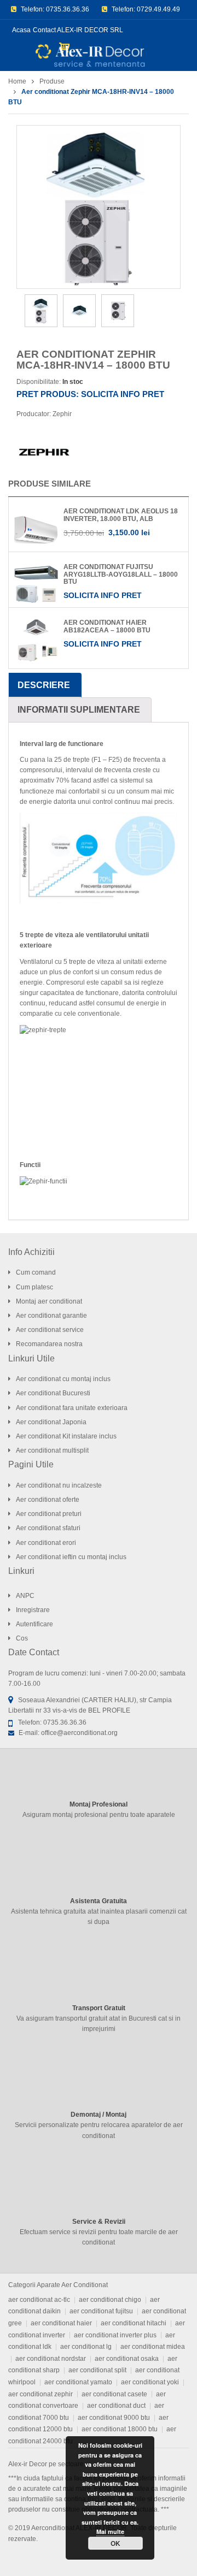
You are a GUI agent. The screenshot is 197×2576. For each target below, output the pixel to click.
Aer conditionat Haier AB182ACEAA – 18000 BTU (107, 626)
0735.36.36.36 (68, 9)
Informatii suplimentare (79, 710)
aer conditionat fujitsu (101, 2311)
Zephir (62, 414)
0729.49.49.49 (158, 9)
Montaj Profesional (99, 1804)
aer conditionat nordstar (51, 2359)
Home (17, 81)
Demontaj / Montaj (99, 2115)
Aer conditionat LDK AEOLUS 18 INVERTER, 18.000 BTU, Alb (121, 515)
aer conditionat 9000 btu (114, 2418)
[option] (99, 207)
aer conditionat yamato (78, 2382)
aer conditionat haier (61, 2323)
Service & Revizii (99, 2222)
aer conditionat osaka (127, 2359)
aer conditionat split (97, 2370)
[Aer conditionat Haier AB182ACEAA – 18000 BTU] (36, 641)
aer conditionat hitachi (134, 2323)
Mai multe (110, 2531)
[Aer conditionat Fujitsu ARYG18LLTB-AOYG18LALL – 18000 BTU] (36, 585)
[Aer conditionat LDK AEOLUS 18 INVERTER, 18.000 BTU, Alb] (36, 530)
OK (115, 2543)
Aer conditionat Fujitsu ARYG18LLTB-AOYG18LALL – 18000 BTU (121, 574)
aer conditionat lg (86, 2347)
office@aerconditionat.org (79, 1733)
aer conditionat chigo (110, 2300)
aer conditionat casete (114, 2394)
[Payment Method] (178, 2556)
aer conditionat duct (116, 2406)
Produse (52, 81)
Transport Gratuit (99, 2008)
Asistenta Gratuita (99, 1901)
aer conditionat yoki (150, 2382)
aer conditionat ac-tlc (39, 2300)
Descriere (44, 685)
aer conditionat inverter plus (115, 2335)
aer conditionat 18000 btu (120, 2429)
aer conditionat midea (153, 2347)
